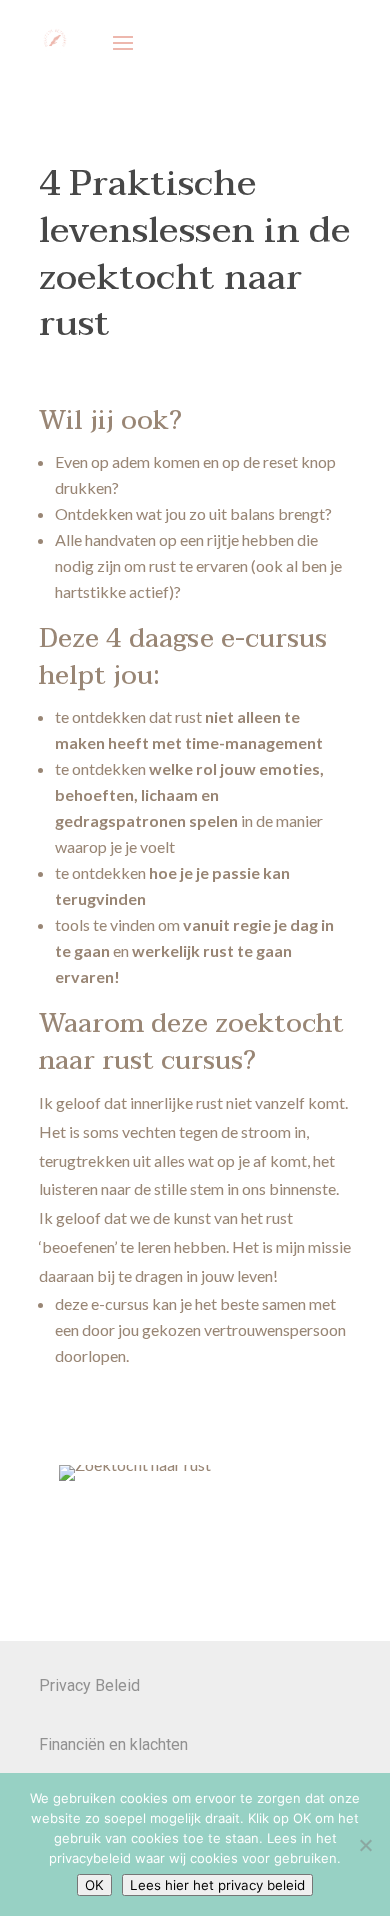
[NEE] (365, 1845)
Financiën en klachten (113, 1744)
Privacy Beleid (89, 1685)
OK (94, 1885)
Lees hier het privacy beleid (217, 1885)
